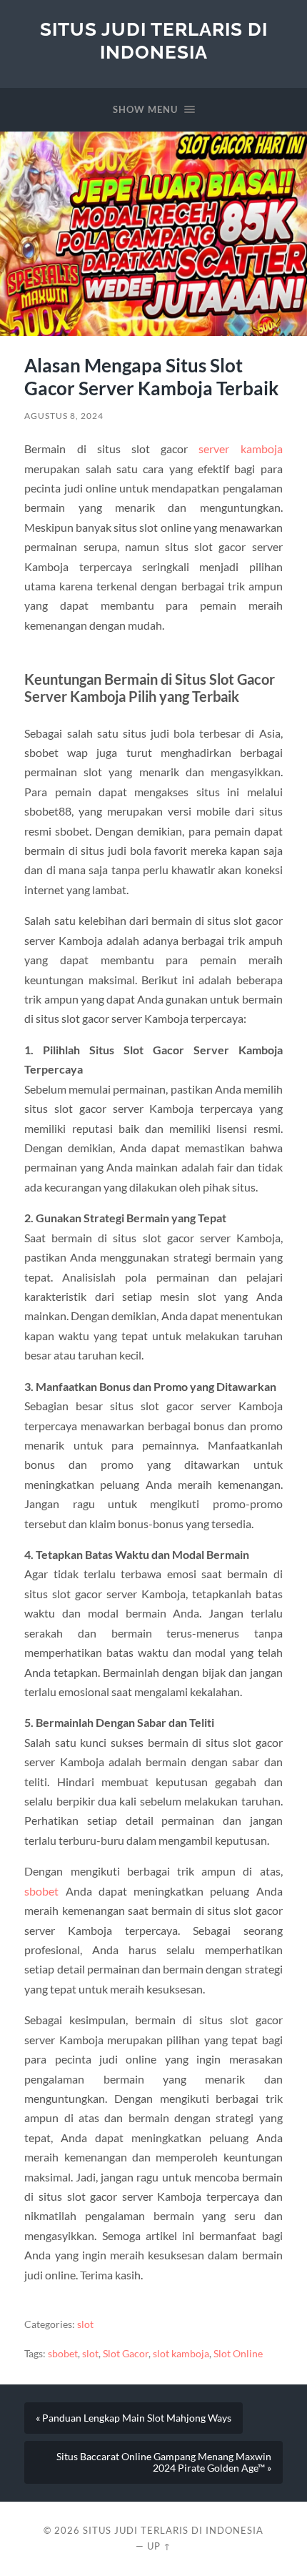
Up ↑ (159, 2546)
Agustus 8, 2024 (64, 416)
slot (85, 2324)
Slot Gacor (126, 2354)
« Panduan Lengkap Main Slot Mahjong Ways (134, 2418)
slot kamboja (181, 2354)
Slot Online (238, 2354)
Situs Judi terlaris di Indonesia (154, 40)
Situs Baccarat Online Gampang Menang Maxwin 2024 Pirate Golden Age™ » (164, 2462)
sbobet (41, 1891)
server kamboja (240, 449)
